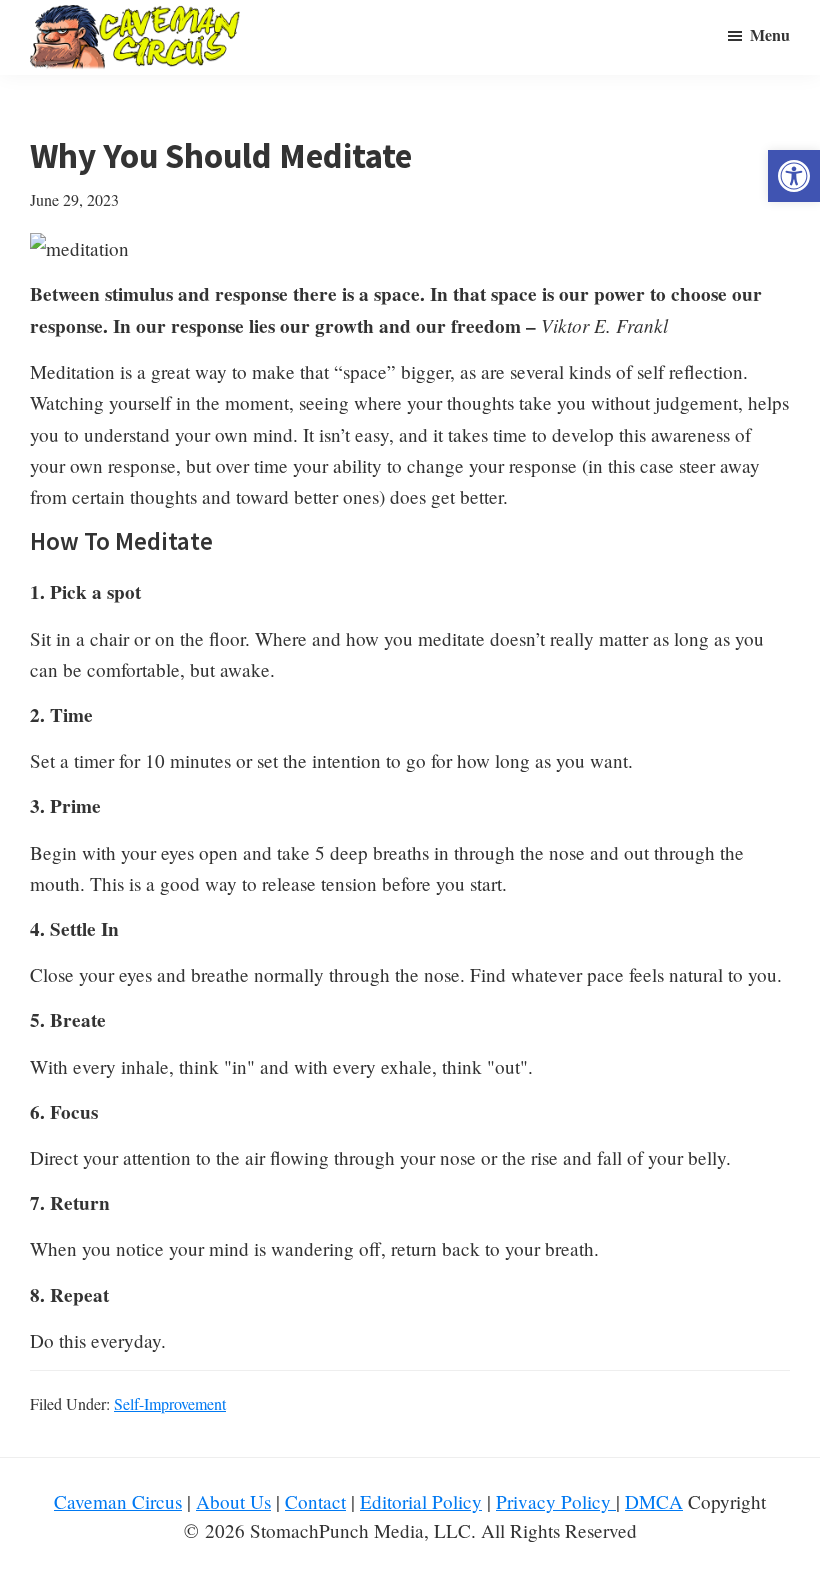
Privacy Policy (556, 1501)
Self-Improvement (170, 1403)
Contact (315, 1501)
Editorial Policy (421, 1501)
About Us (233, 1501)
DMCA (654, 1501)
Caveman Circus (118, 1501)
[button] (794, 176)
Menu (770, 34)
